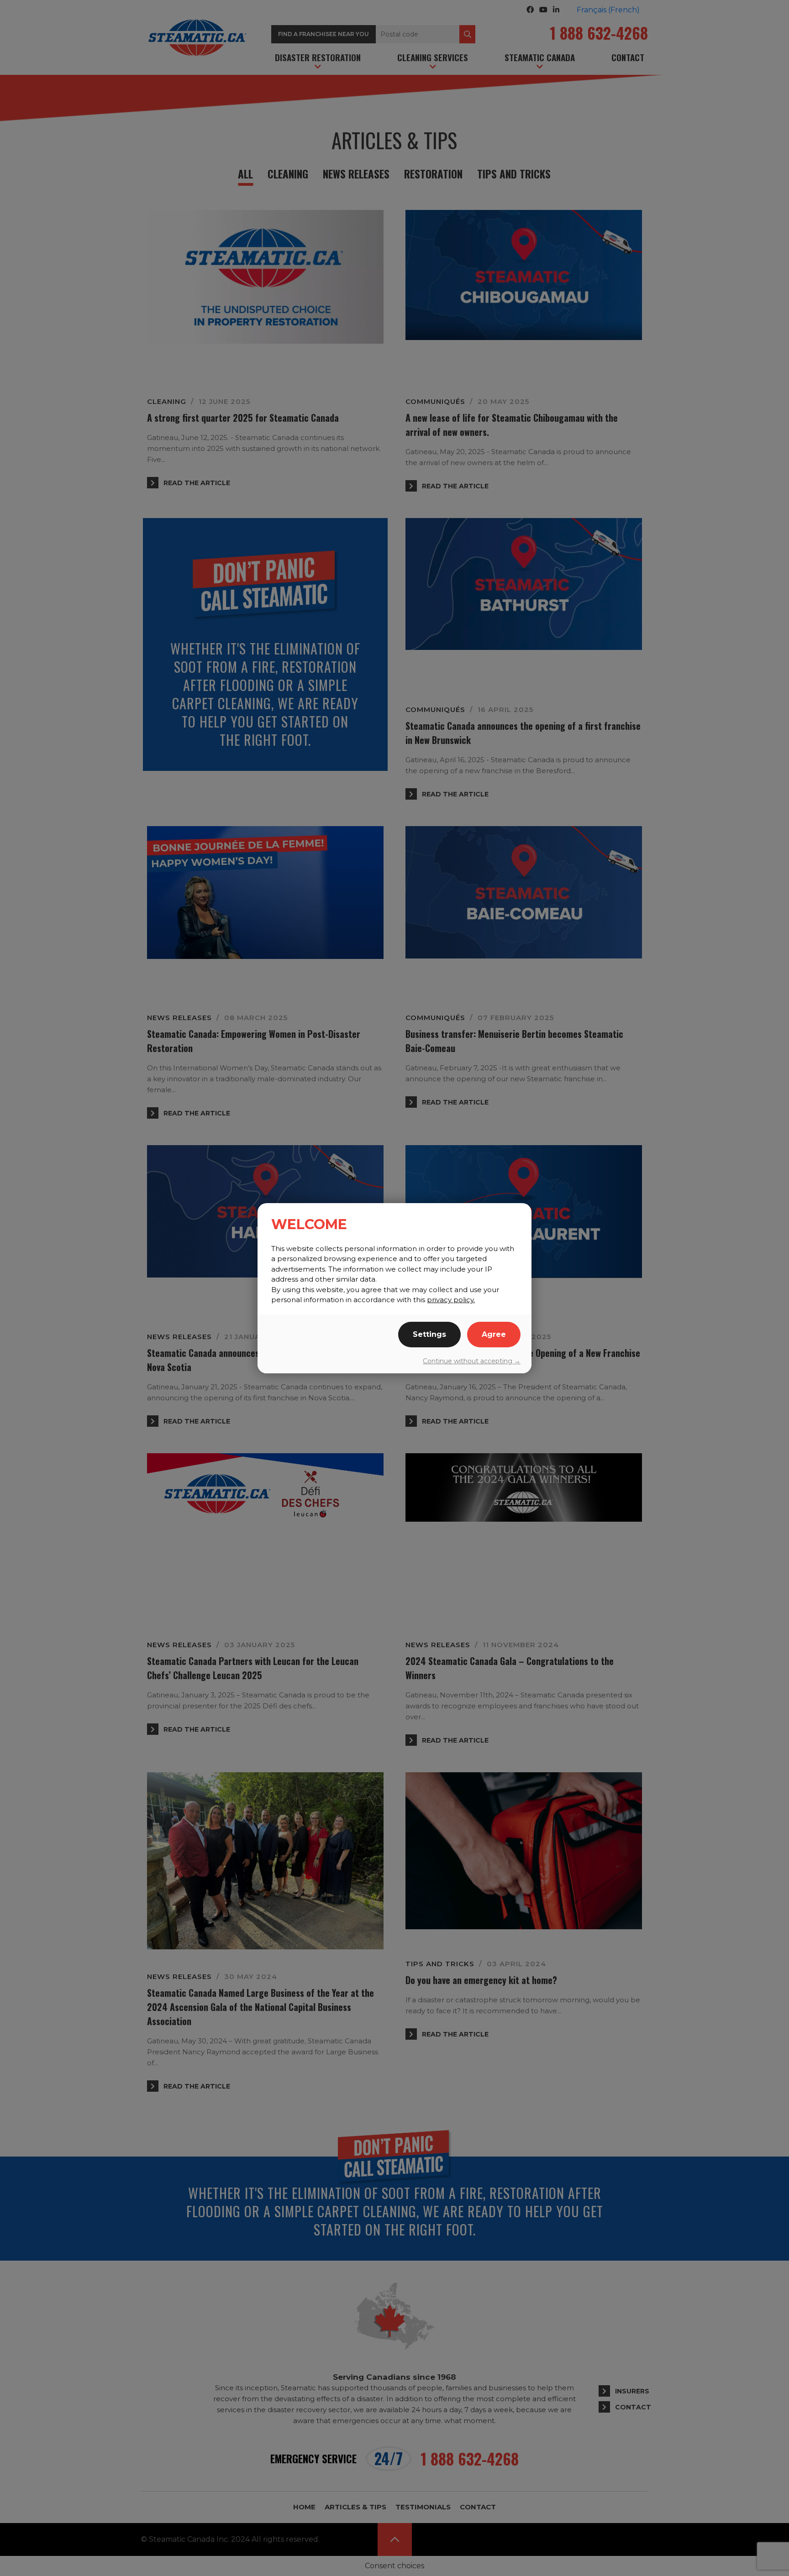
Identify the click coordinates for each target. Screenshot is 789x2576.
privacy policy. (451, 1300)
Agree (494, 1334)
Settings (429, 1334)
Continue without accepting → (472, 1361)
